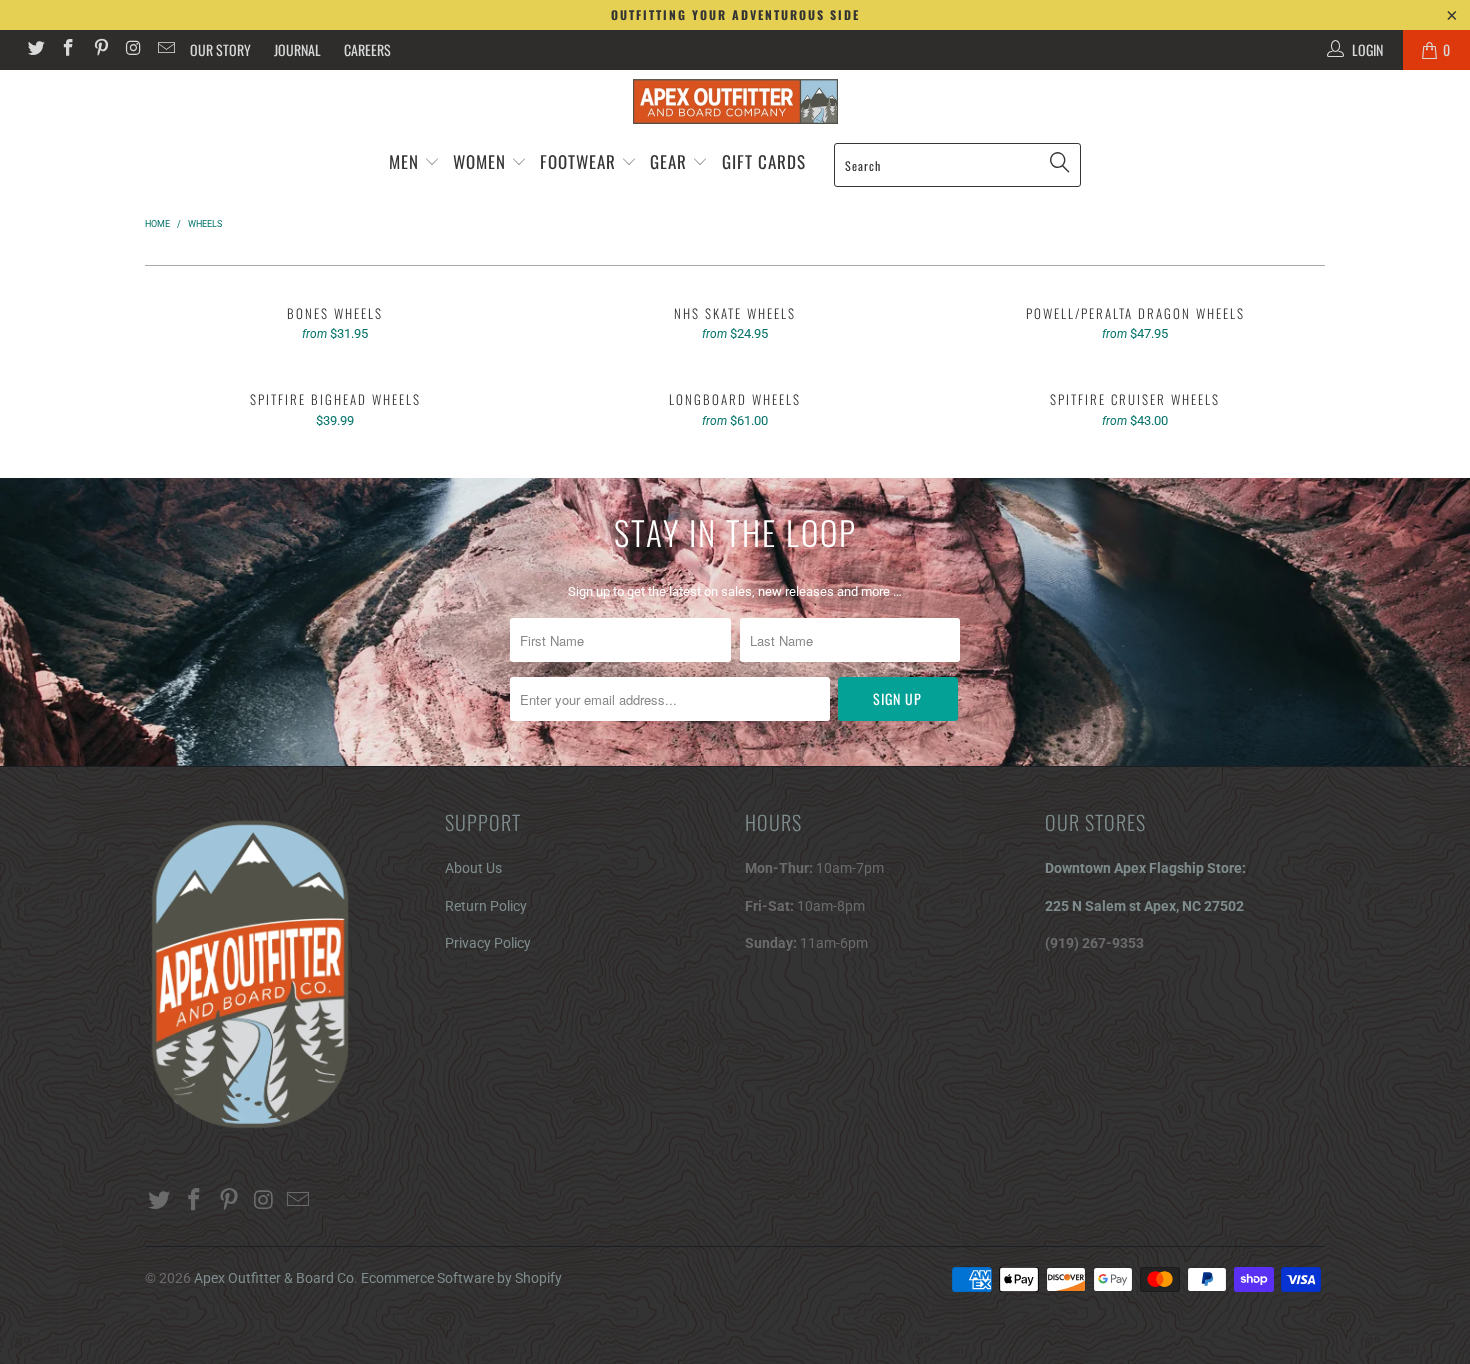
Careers (367, 49)
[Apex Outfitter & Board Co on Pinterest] (100, 50)
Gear (671, 161)
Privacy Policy (488, 943)
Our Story (220, 49)
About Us (473, 868)
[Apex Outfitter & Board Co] (735, 101)
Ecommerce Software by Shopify (461, 1278)
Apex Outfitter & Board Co (274, 1278)
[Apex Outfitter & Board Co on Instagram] (133, 50)
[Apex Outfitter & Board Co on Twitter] (35, 50)
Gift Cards (764, 161)
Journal (297, 49)
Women (479, 161)
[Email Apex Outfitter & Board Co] (165, 50)
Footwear (578, 161)
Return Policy (486, 906)
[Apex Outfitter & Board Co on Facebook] (68, 50)
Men (404, 161)
